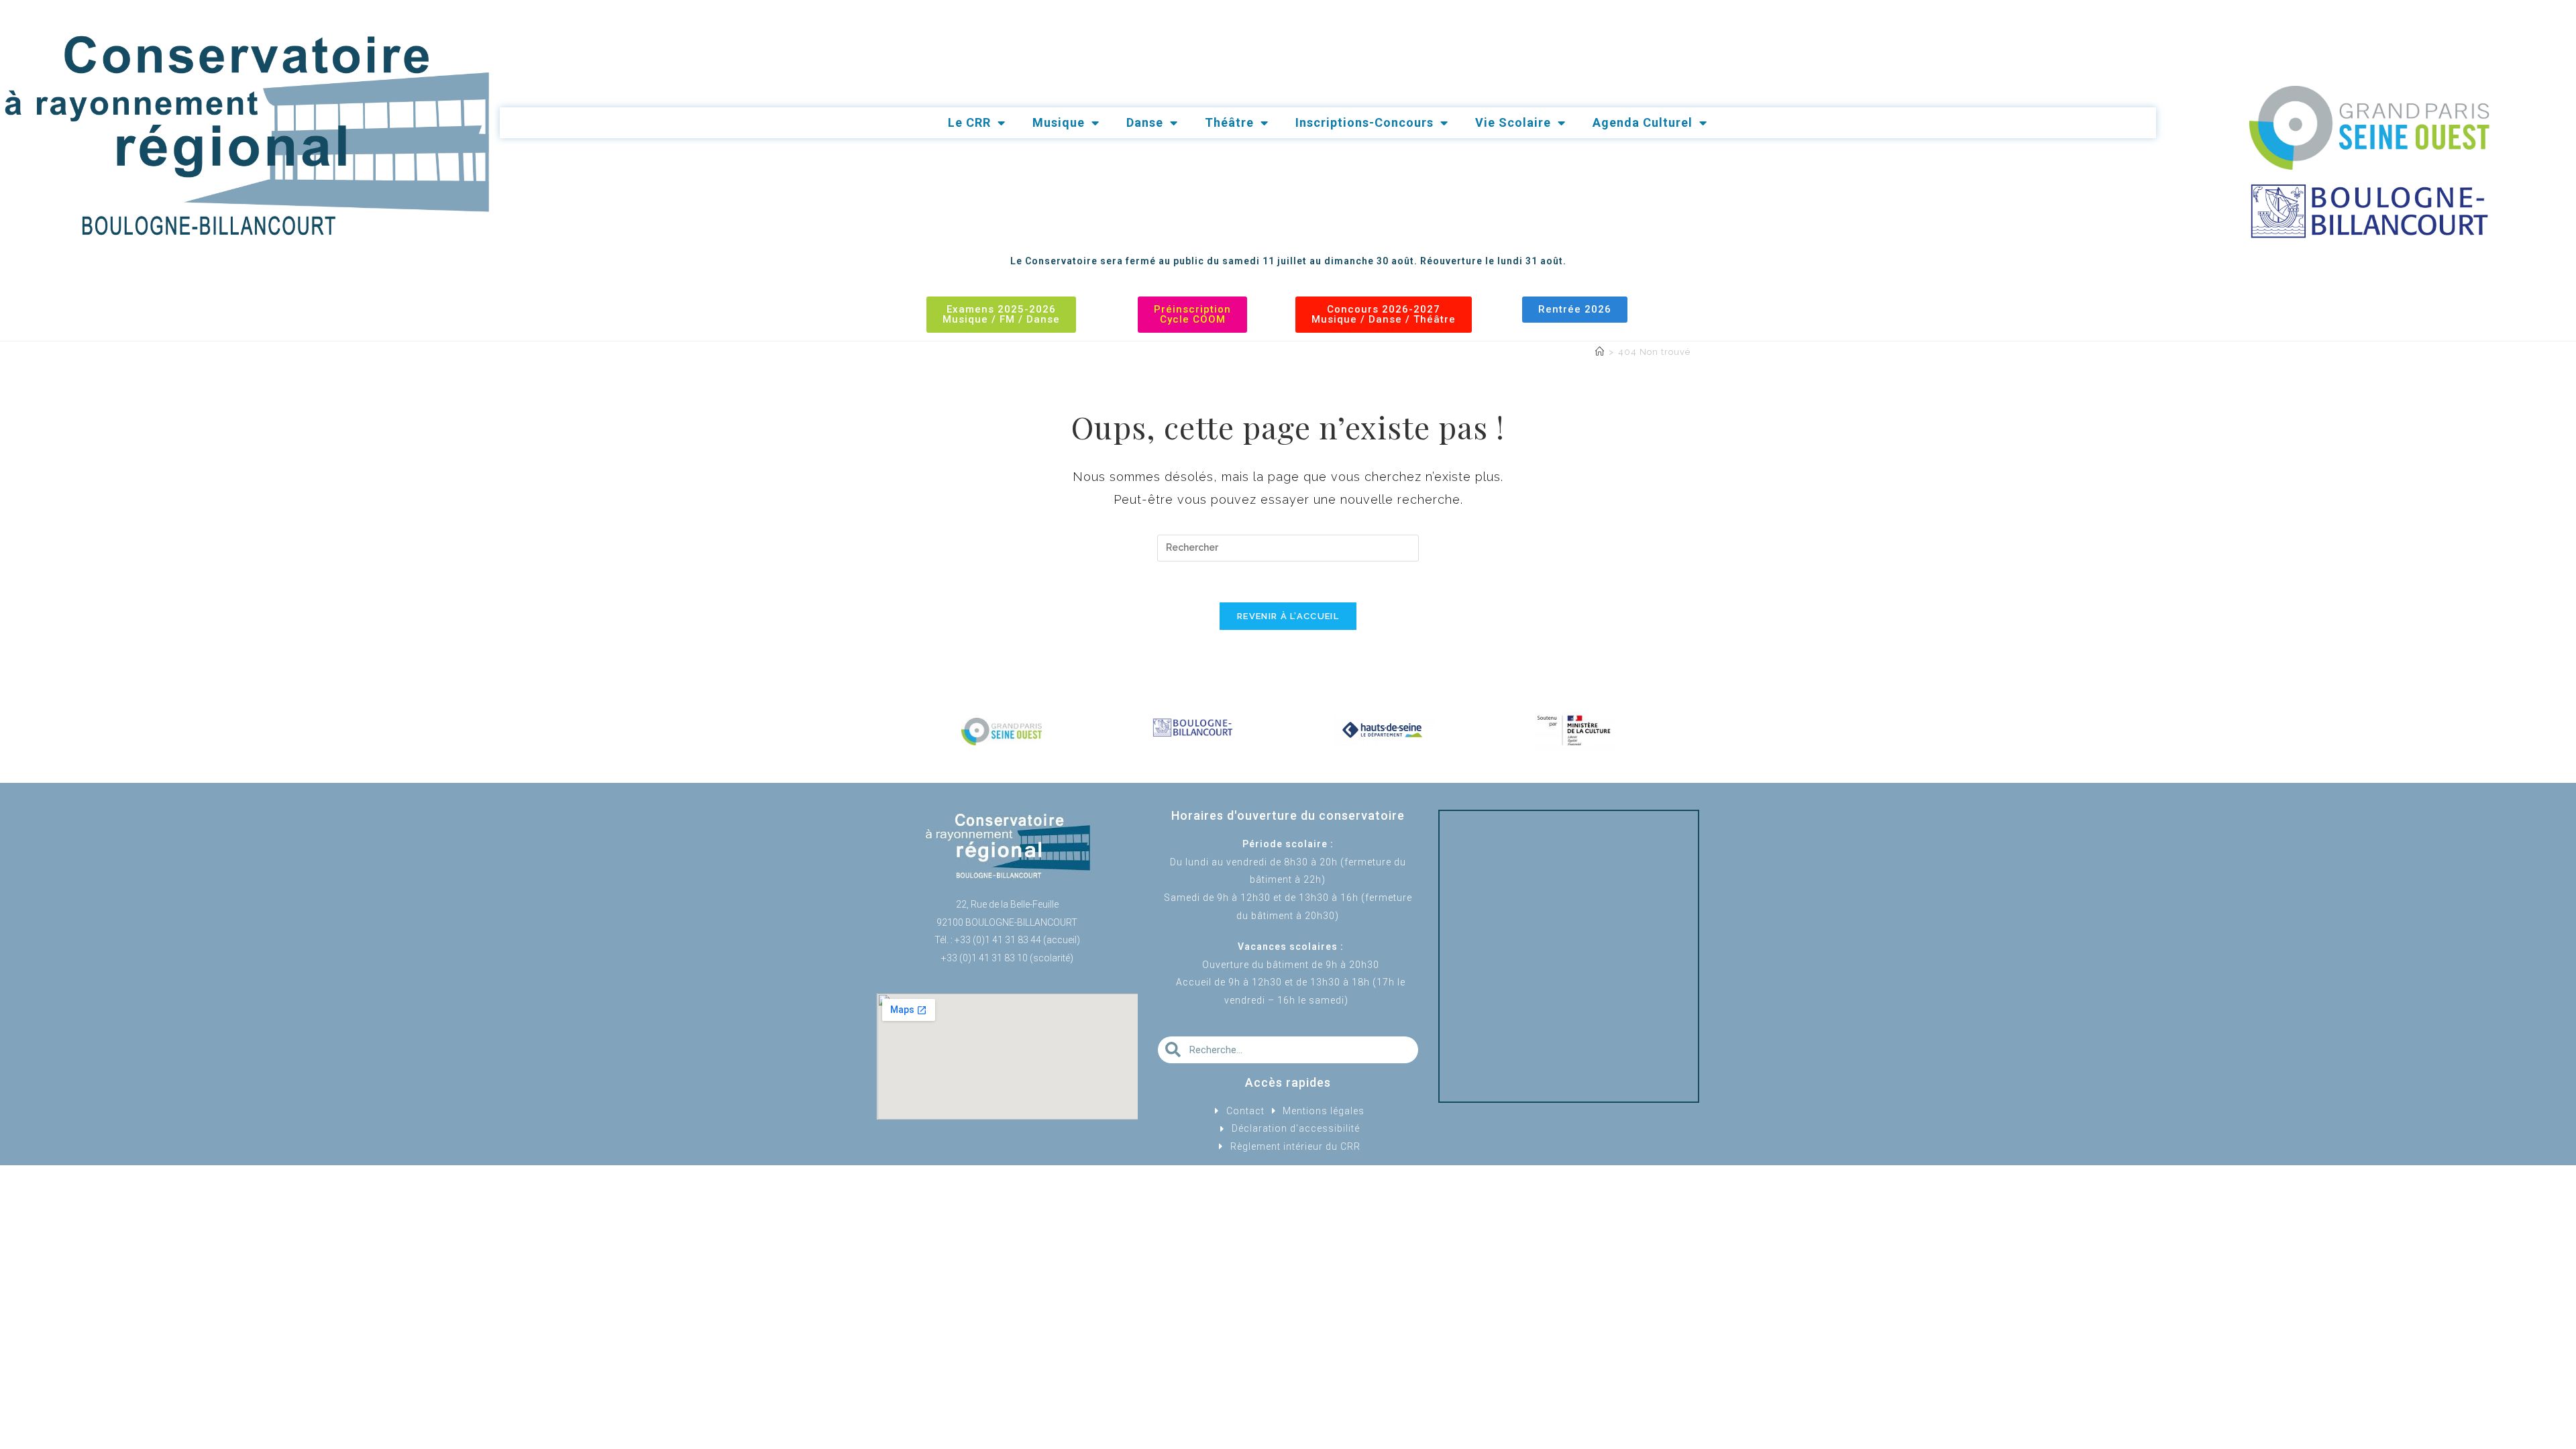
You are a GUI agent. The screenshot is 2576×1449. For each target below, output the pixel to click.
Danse (1145, 122)
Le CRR (969, 122)
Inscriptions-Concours (1364, 122)
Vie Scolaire (1513, 122)
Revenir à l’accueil (1288, 616)
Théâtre (1229, 122)
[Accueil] (1600, 352)
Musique (1059, 122)
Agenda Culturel (1643, 122)
